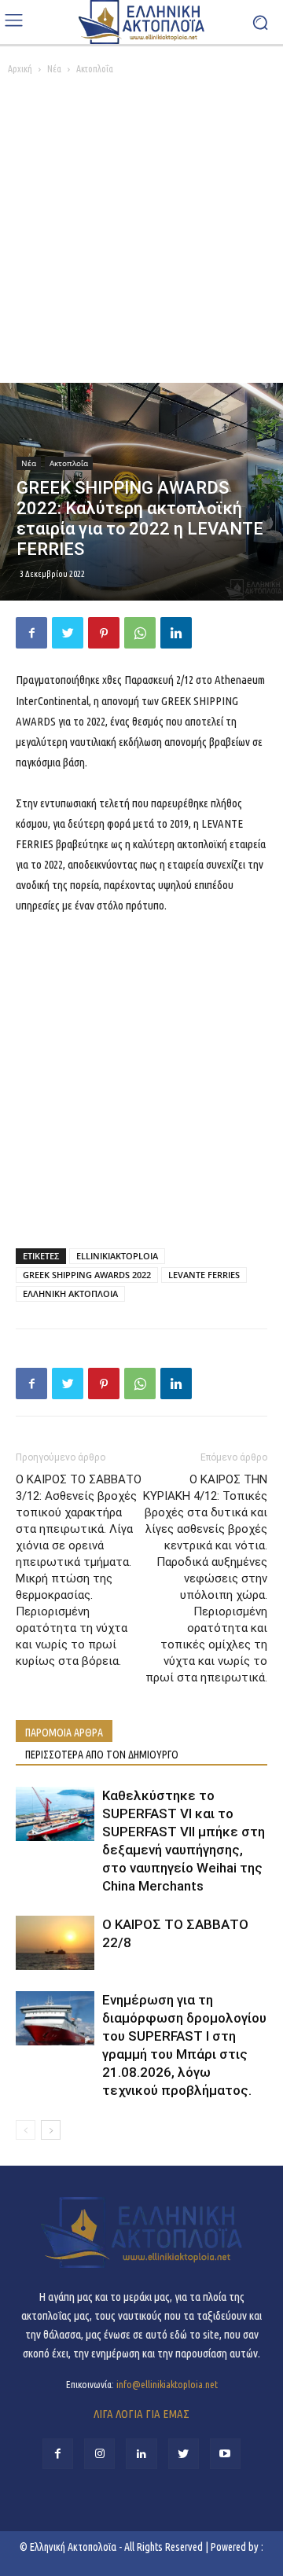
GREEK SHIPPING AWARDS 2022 (87, 1275)
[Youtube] (225, 2454)
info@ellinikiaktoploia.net (167, 2384)
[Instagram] (99, 2454)
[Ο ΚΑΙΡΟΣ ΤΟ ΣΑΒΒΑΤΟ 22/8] (55, 1943)
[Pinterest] (104, 633)
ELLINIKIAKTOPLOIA (117, 1256)
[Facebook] (31, 633)
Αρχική (20, 69)
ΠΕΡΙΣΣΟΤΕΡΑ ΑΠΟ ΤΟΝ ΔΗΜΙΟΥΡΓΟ (102, 1755)
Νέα (54, 69)
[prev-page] (26, 2130)
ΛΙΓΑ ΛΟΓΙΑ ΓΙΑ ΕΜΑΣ (141, 2414)
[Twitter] (68, 633)
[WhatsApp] (140, 633)
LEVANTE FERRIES (204, 1275)
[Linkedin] (176, 633)
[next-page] (51, 2130)
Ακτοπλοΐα (95, 69)
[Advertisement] (141, 233)
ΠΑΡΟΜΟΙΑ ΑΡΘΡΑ (64, 1733)
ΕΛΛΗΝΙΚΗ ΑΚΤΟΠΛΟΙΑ (70, 1294)
